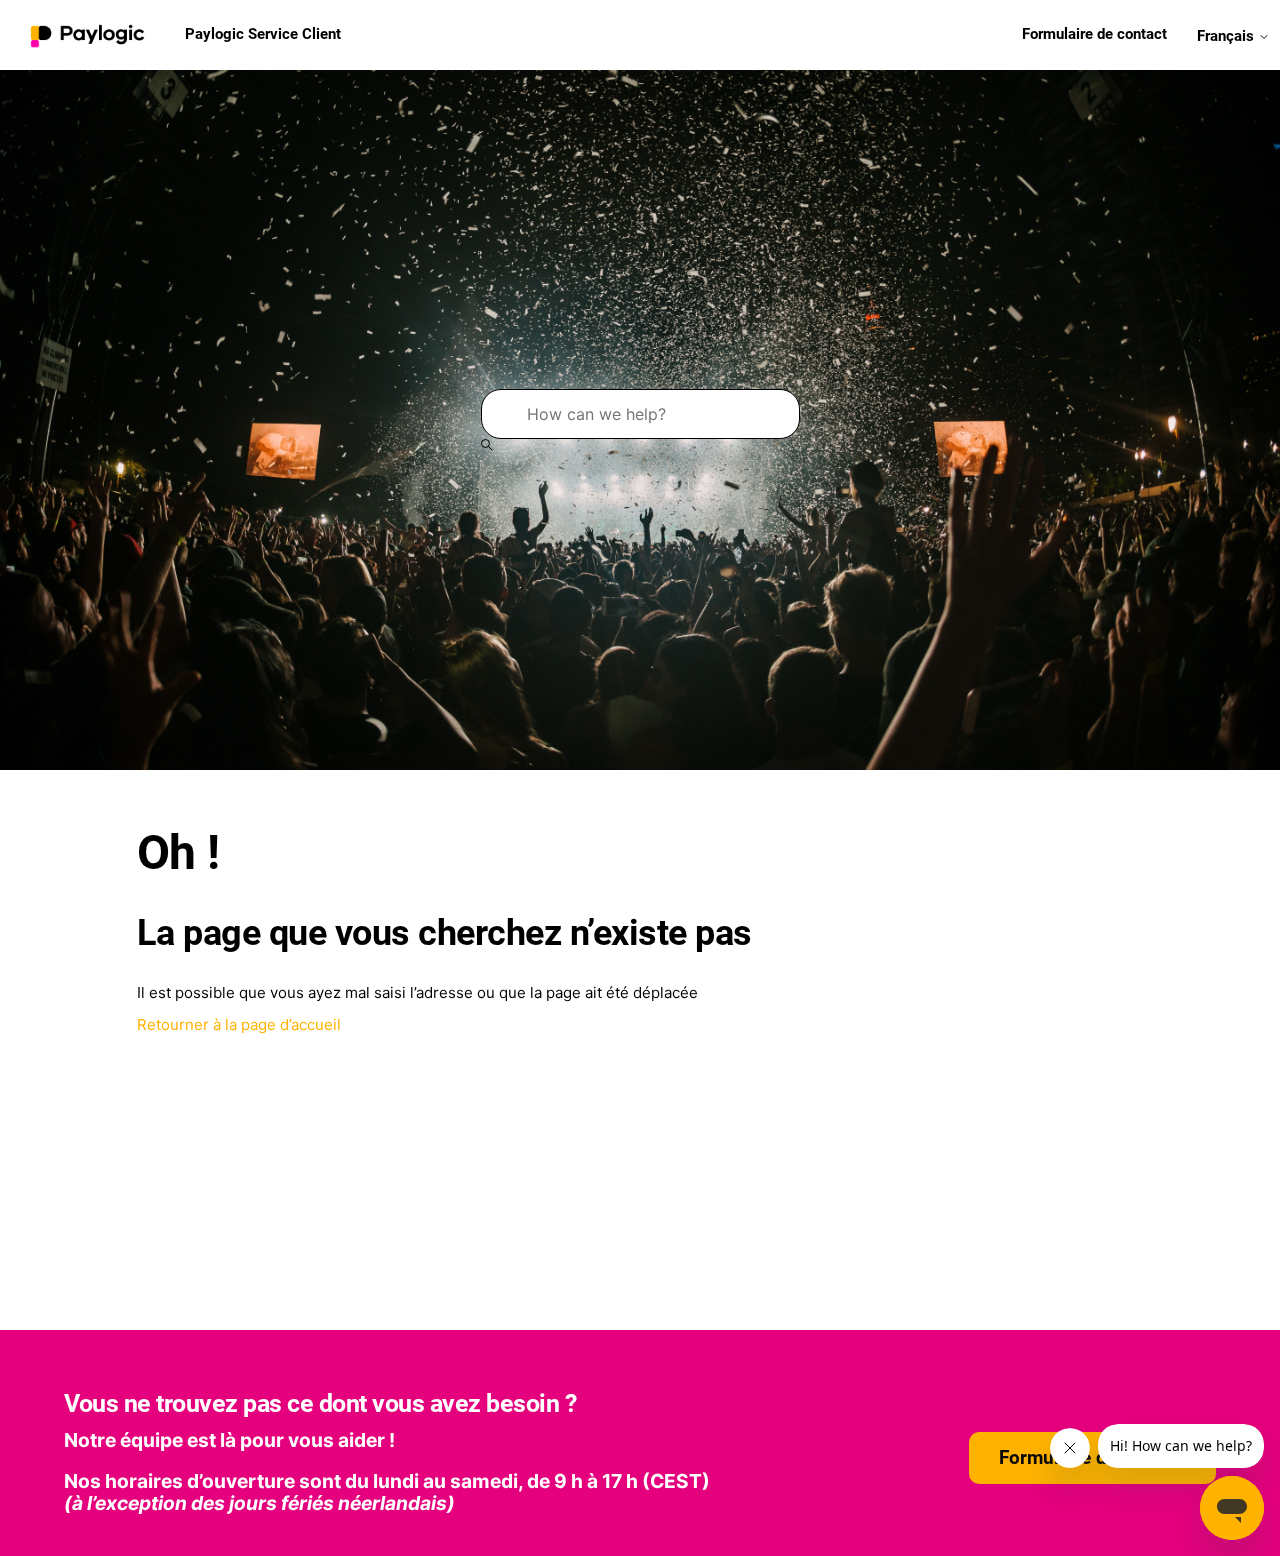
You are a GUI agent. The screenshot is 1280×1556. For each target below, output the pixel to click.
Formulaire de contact (1094, 34)
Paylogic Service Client (263, 34)
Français (1227, 35)
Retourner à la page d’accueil (239, 1024)
